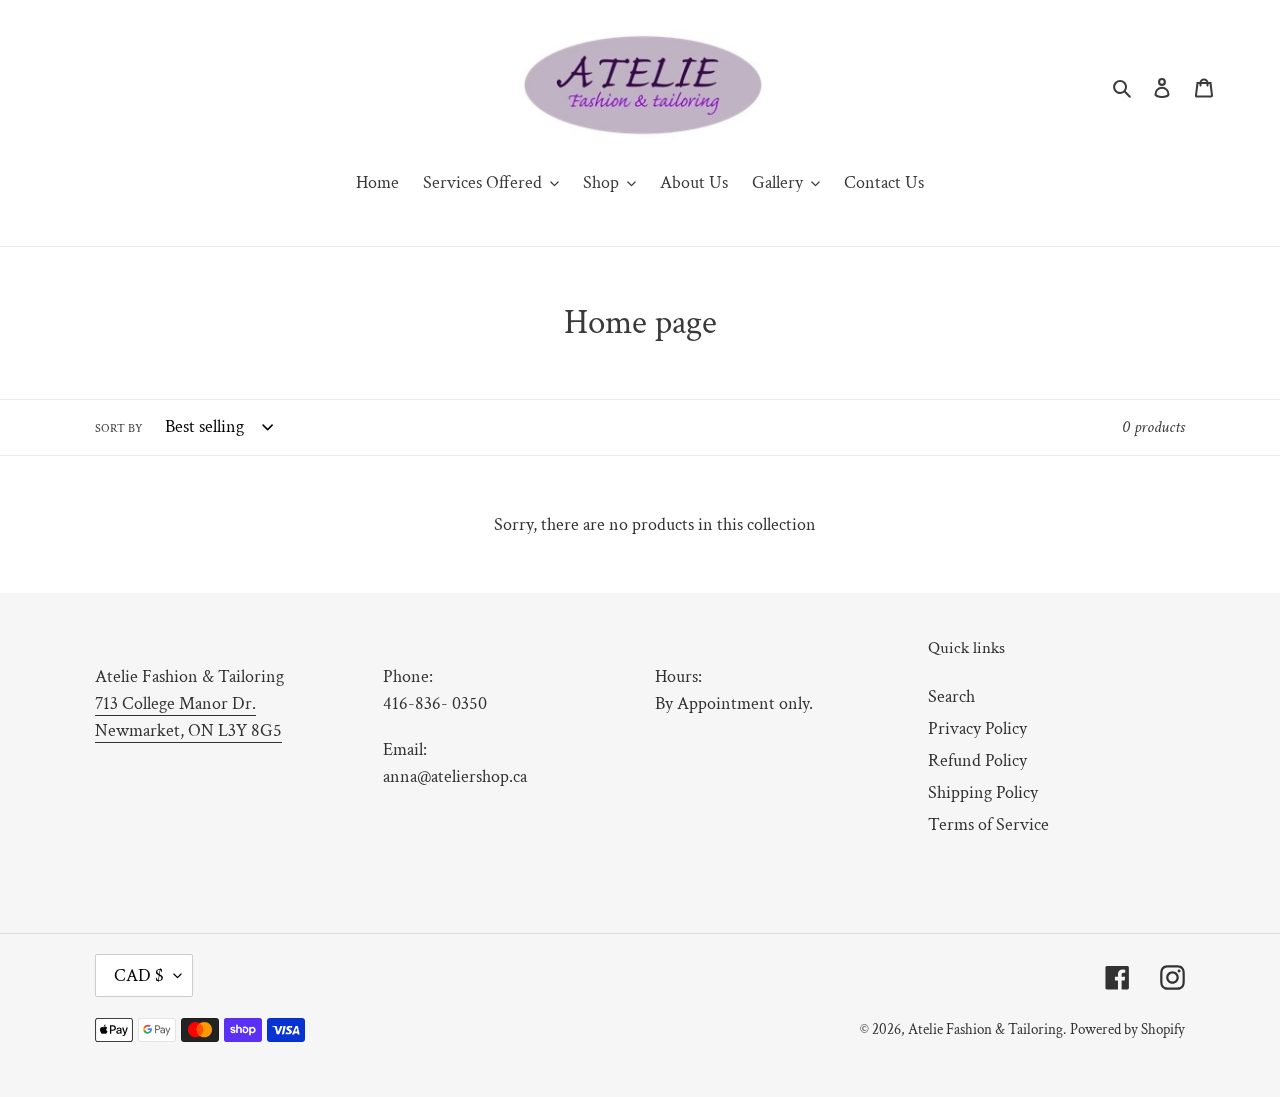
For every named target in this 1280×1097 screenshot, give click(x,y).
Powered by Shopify (1127, 1029)
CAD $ (139, 975)
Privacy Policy (977, 728)
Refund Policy (977, 760)
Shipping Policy (983, 792)
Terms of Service (988, 824)
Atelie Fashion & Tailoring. (987, 1029)
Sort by (119, 428)
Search (951, 696)
